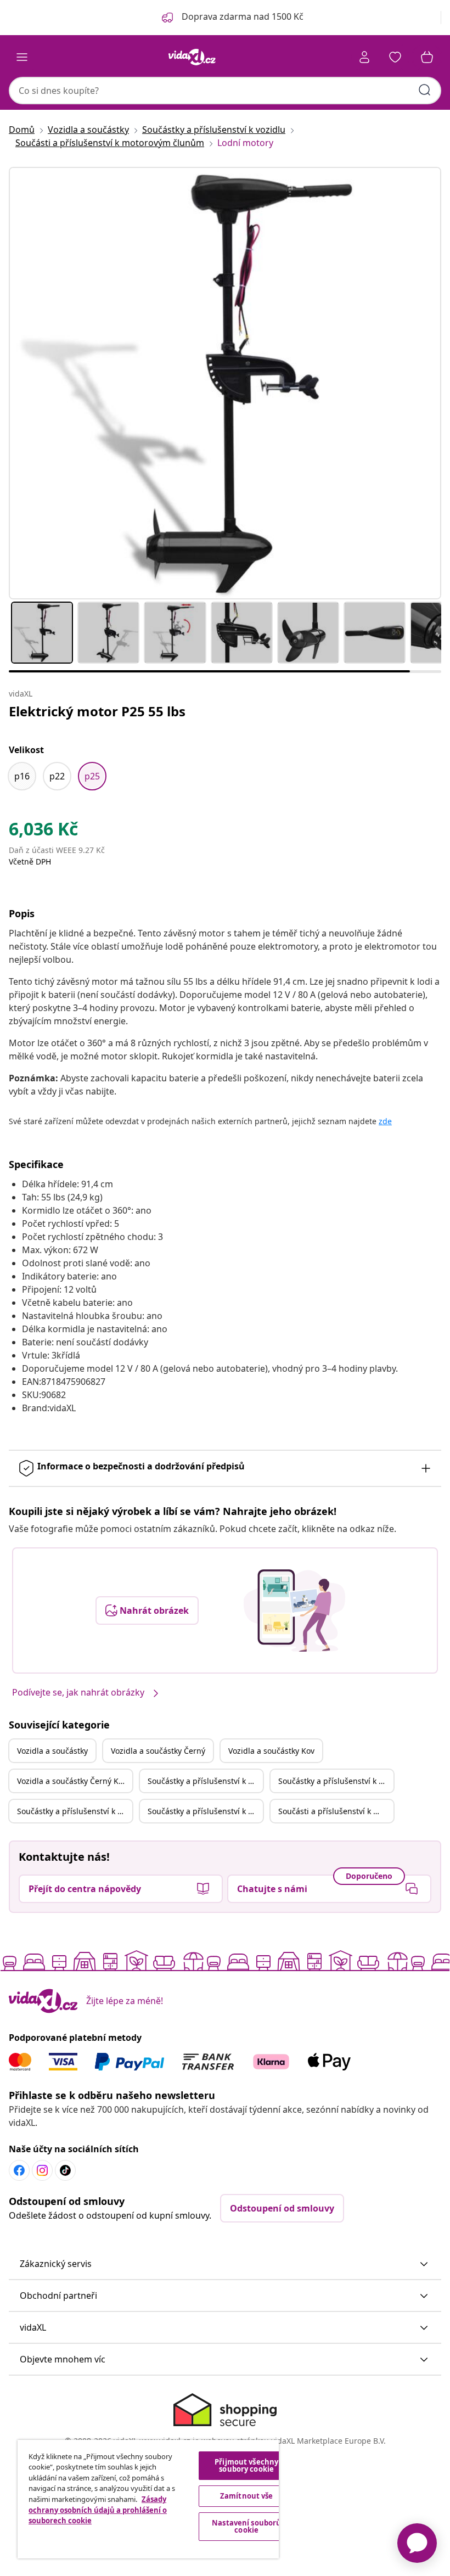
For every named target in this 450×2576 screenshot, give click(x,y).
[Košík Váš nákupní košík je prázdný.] (427, 57)
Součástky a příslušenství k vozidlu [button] (205, 1781)
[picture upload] (294, 1610)
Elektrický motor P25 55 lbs (97, 711)
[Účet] (364, 57)
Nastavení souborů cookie (246, 2526)
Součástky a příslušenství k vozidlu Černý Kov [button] (205, 1811)
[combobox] (225, 91)
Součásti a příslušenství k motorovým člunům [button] (336, 1811)
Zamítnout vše (247, 2496)
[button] (225, 2264)
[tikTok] (65, 2170)
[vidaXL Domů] (192, 57)
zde (385, 1121)
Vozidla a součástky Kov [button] (271, 1751)
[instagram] (42, 2170)
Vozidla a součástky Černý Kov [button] (72, 1781)
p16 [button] (22, 776)
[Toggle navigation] (22, 57)
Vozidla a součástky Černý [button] (158, 1751)
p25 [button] (92, 776)
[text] (43, 832)
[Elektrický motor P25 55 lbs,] (225, 383)
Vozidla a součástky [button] (52, 1751)
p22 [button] (57, 776)
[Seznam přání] (395, 57)
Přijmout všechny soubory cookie (246, 2465)
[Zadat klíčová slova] (425, 90)
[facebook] (19, 2170)
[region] (148, 2499)
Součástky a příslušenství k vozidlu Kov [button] (75, 1811)
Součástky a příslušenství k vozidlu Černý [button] (336, 1781)
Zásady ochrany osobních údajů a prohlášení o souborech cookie (98, 2510)
